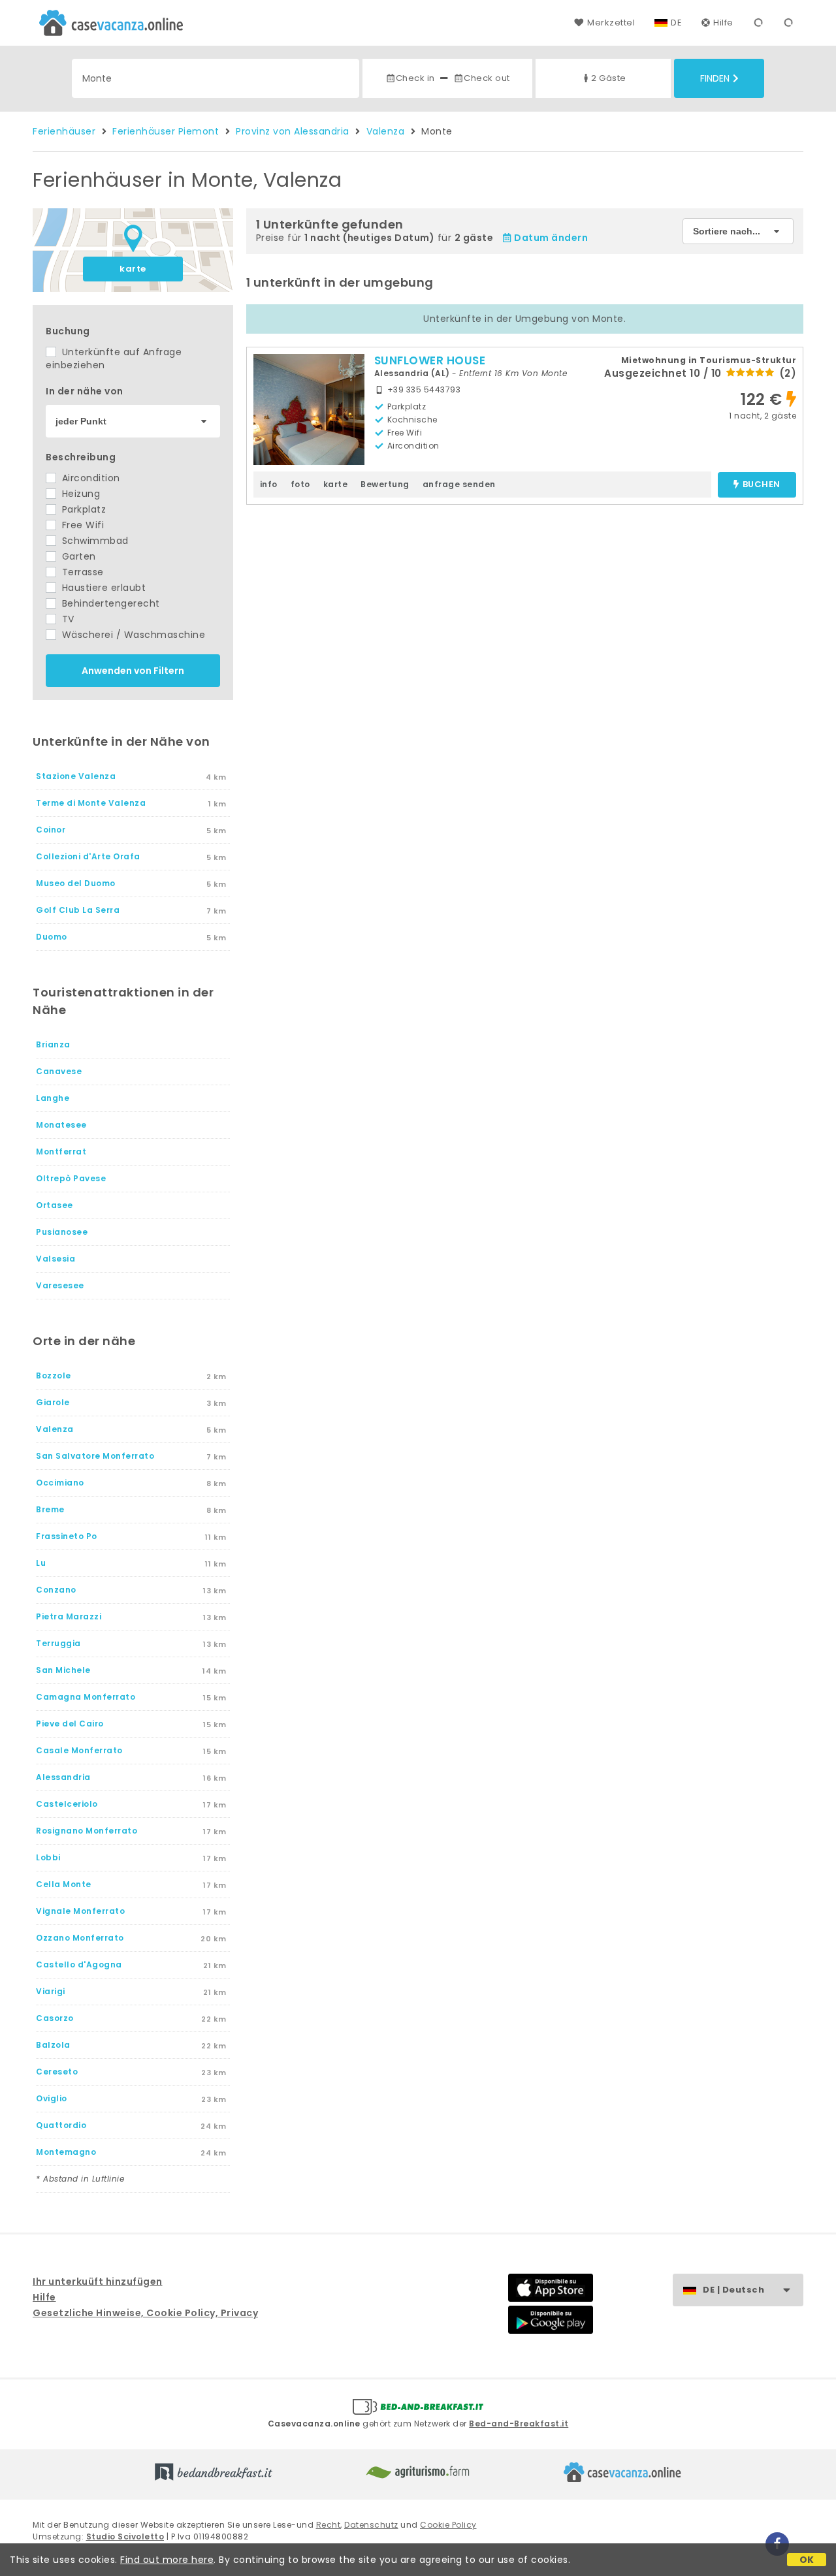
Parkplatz (82, 509)
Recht (329, 2525)
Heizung (79, 494)
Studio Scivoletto (125, 2536)
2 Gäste (609, 78)
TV (67, 619)
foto (300, 484)
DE (676, 23)
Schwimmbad (94, 541)
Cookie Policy (448, 2525)
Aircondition (89, 478)
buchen (762, 485)
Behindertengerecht (109, 603)
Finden (715, 78)
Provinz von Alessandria (293, 131)
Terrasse (81, 572)
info (269, 484)
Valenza (386, 131)
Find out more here (167, 2560)
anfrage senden (459, 484)
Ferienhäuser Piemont (166, 131)
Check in (415, 78)
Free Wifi (81, 525)
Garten (77, 556)
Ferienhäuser (64, 131)
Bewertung (385, 484)
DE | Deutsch (733, 2290)
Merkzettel (611, 23)
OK (807, 2560)
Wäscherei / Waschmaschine (132, 635)
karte (133, 269)
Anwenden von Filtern (133, 671)
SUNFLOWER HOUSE (430, 360)
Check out (487, 78)
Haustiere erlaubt (102, 588)
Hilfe (723, 23)
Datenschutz (371, 2525)
